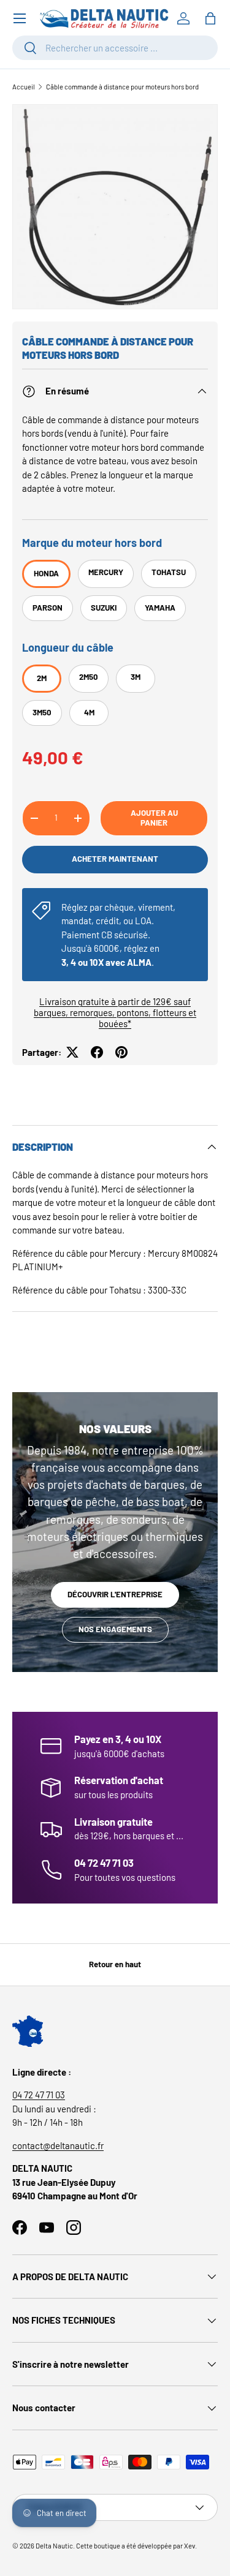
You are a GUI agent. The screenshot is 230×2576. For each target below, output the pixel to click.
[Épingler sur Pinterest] (121, 1052)
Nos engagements (115, 1629)
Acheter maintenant (115, 859)
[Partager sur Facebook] (97, 1052)
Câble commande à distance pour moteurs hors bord (122, 87)
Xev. (190, 2546)
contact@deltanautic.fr (58, 2145)
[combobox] (115, 48)
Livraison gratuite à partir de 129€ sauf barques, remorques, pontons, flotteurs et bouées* (115, 1012)
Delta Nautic (54, 2546)
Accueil (24, 87)
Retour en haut (115, 1964)
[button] (210, 18)
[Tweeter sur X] (72, 1052)
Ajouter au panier (154, 818)
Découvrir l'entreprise (115, 1594)
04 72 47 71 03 (39, 2095)
